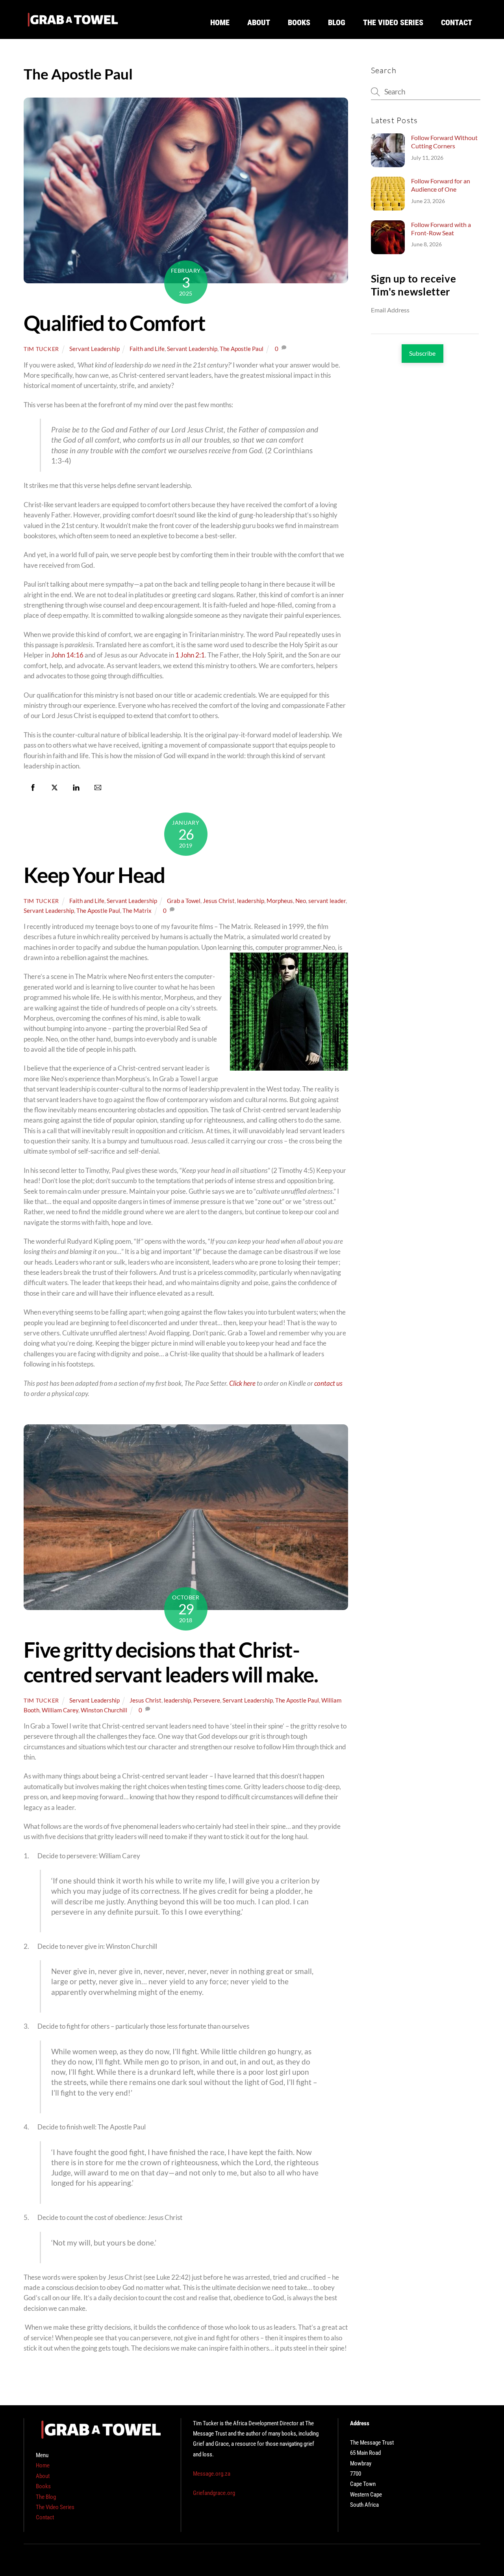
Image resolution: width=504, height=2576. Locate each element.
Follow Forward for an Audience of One (441, 185)
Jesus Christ (219, 901)
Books (299, 22)
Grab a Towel (184, 901)
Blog (337, 22)
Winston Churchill (104, 1710)
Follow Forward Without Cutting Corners (444, 142)
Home (220, 22)
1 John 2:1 (190, 655)
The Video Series (393, 22)
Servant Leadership (94, 349)
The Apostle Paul (242, 349)
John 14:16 (67, 655)
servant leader (327, 901)
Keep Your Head (94, 875)
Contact (457, 22)
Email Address (390, 310)
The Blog (46, 2497)
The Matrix (137, 910)
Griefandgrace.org (214, 2493)
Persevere (207, 1700)
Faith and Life (147, 349)
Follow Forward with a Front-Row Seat (441, 229)
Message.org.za (212, 2474)
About (259, 22)
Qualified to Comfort (114, 323)
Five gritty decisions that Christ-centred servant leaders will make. (171, 1662)
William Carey (60, 1710)
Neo (301, 901)
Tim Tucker (41, 349)
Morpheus (280, 901)
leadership (251, 901)
